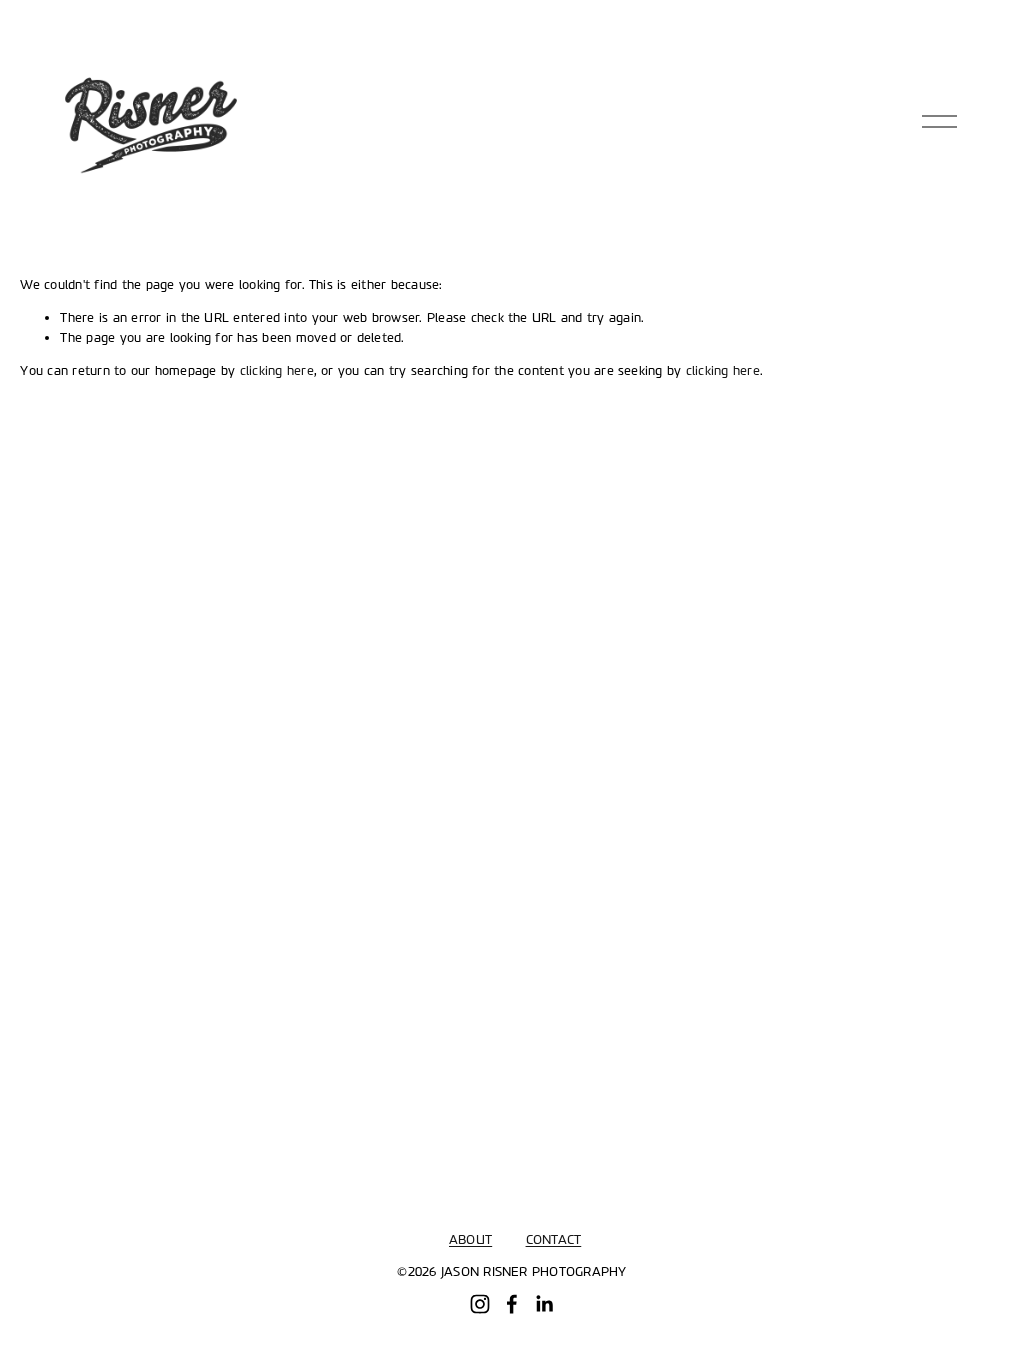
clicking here (277, 371)
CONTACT (554, 1240)
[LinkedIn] (544, 1304)
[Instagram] (480, 1304)
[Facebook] (512, 1304)
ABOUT (470, 1240)
